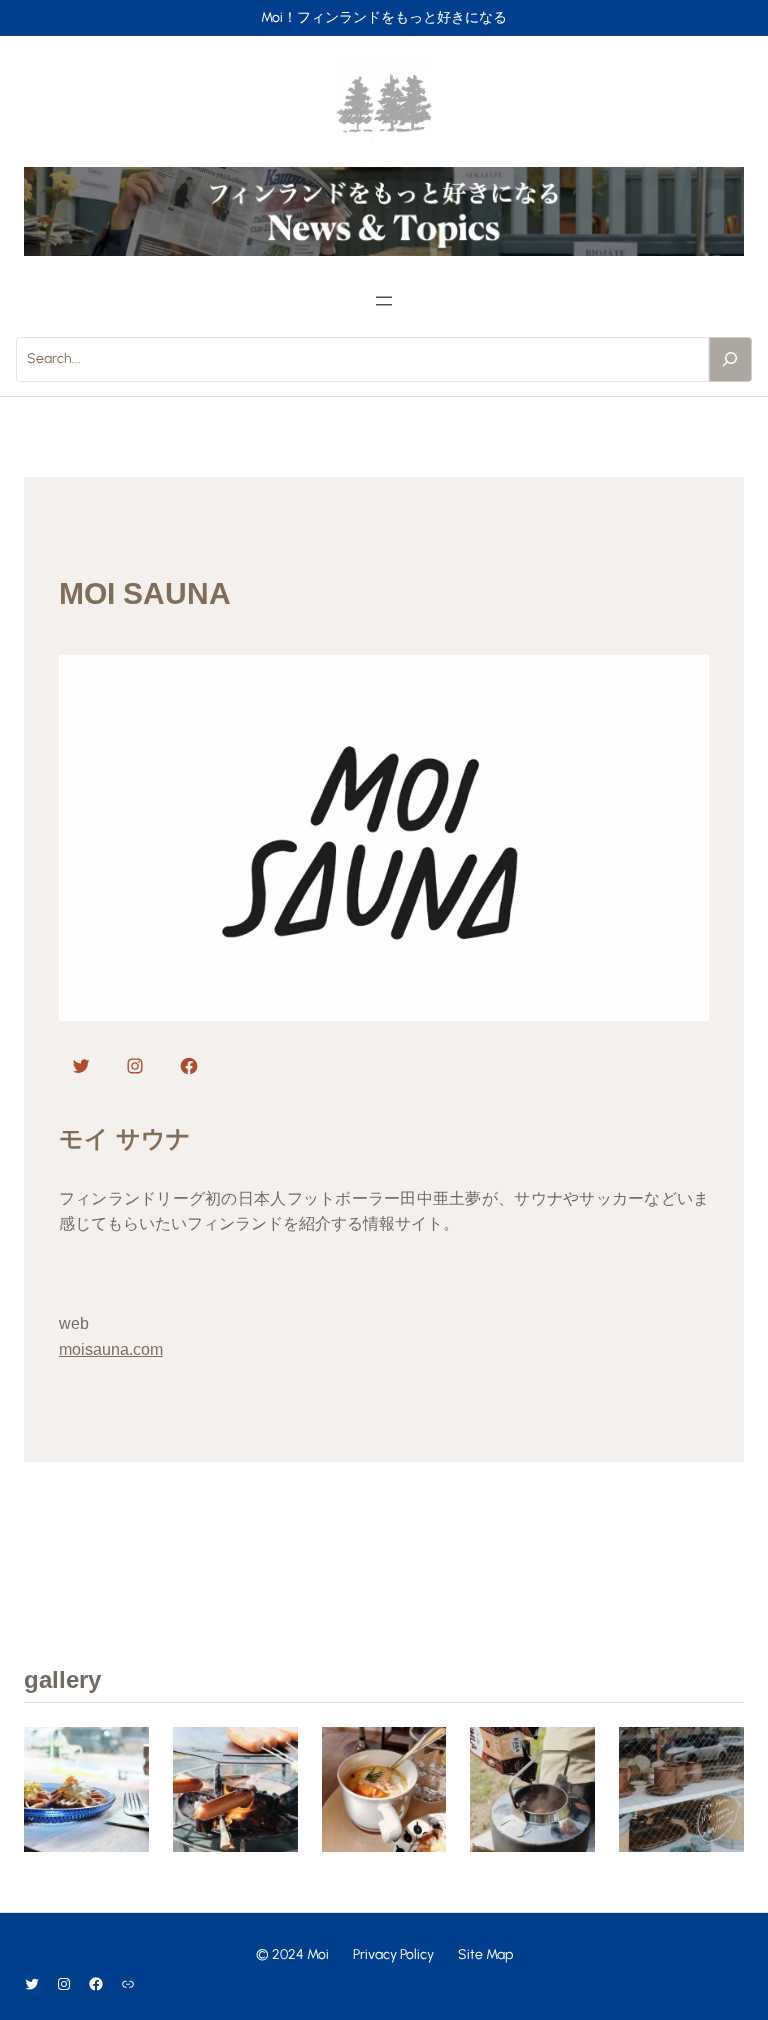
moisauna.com (111, 1349)
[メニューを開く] (384, 301)
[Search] (731, 359)
